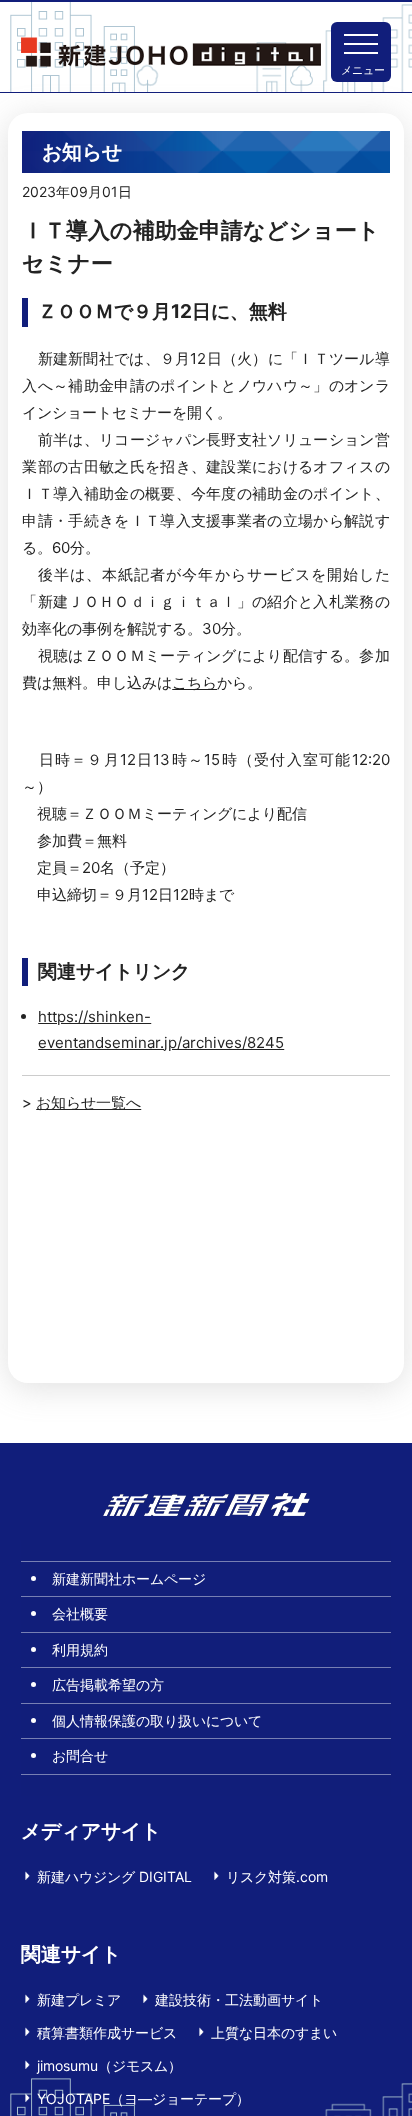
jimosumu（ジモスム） (109, 2065)
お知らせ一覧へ (88, 1102)
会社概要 (80, 1613)
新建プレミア (79, 1999)
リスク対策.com (277, 1876)
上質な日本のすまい (274, 2032)
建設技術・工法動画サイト (239, 1999)
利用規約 (80, 1649)
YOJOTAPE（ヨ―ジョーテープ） (143, 2098)
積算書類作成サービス (107, 2032)
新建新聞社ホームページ (129, 1578)
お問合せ (80, 1755)
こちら (194, 682)
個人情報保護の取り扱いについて (157, 1720)
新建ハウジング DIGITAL (114, 1876)
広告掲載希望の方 (108, 1684)
